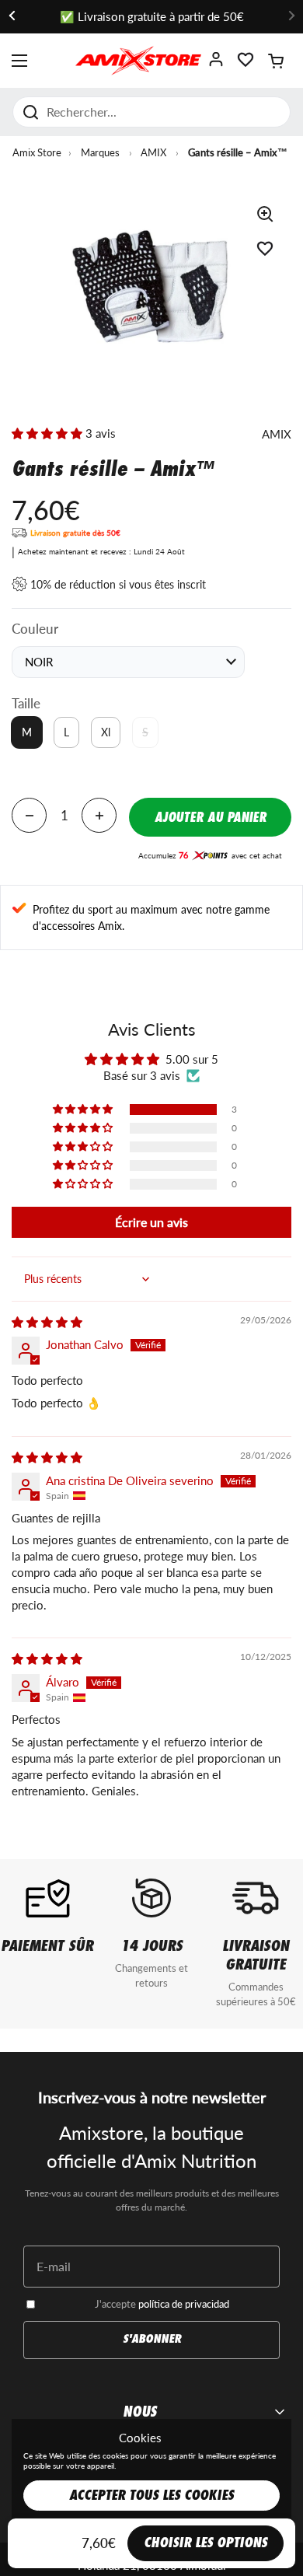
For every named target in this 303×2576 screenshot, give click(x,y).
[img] (47, 1322)
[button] (276, 61)
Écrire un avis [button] (151, 1222)
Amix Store (37, 152)
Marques (100, 152)
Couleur (35, 629)
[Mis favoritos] (246, 64)
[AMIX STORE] (138, 61)
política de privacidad (184, 2304)
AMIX (153, 152)
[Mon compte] (216, 64)
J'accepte (162, 2304)
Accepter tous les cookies (151, 2496)
